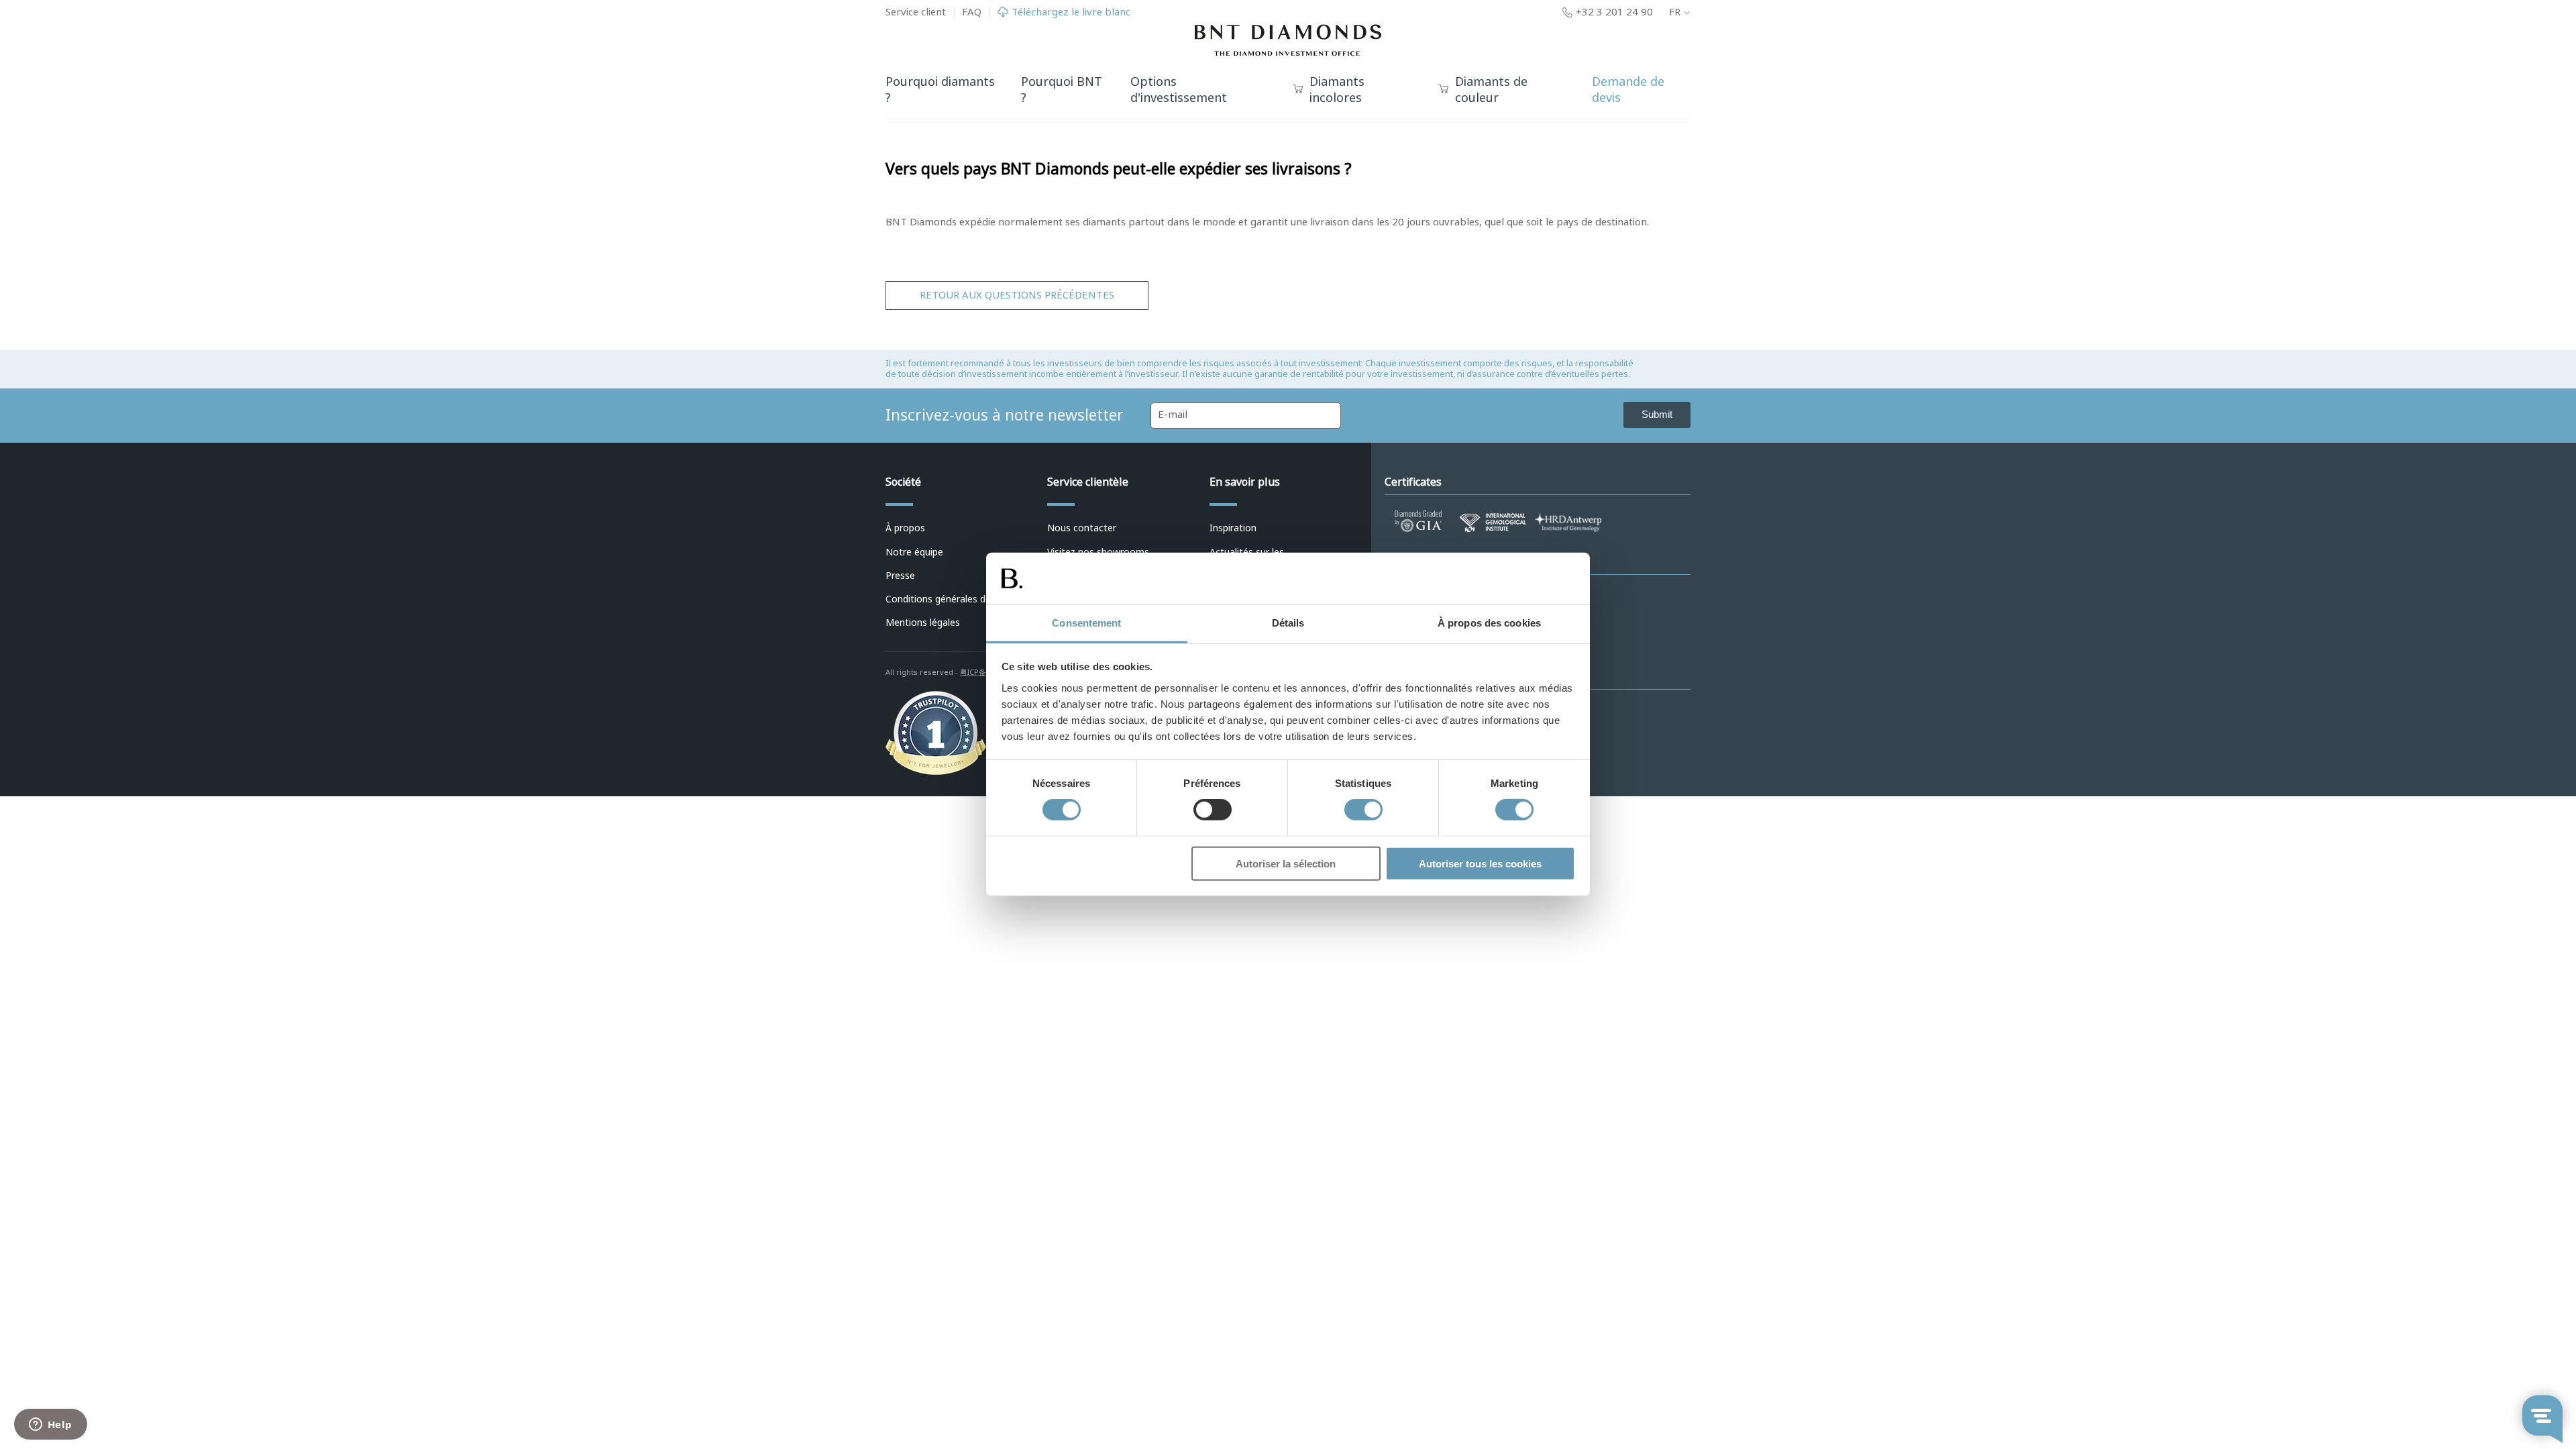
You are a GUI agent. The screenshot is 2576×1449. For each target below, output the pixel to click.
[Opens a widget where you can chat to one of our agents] (50, 1426)
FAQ (972, 12)
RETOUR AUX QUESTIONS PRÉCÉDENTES (1017, 295)
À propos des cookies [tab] (1489, 623)
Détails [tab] (1288, 623)
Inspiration (1233, 528)
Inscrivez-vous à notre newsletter (1005, 415)
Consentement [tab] (1086, 623)
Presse (900, 576)
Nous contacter (1082, 528)
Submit (1657, 414)
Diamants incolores (1337, 91)
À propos (905, 528)
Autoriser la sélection (1286, 863)
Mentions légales (923, 623)
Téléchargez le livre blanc (1071, 12)
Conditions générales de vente (952, 599)
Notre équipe (914, 552)
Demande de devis (1628, 90)
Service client (916, 12)
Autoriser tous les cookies (1480, 863)
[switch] (1213, 810)
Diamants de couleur (1491, 91)
